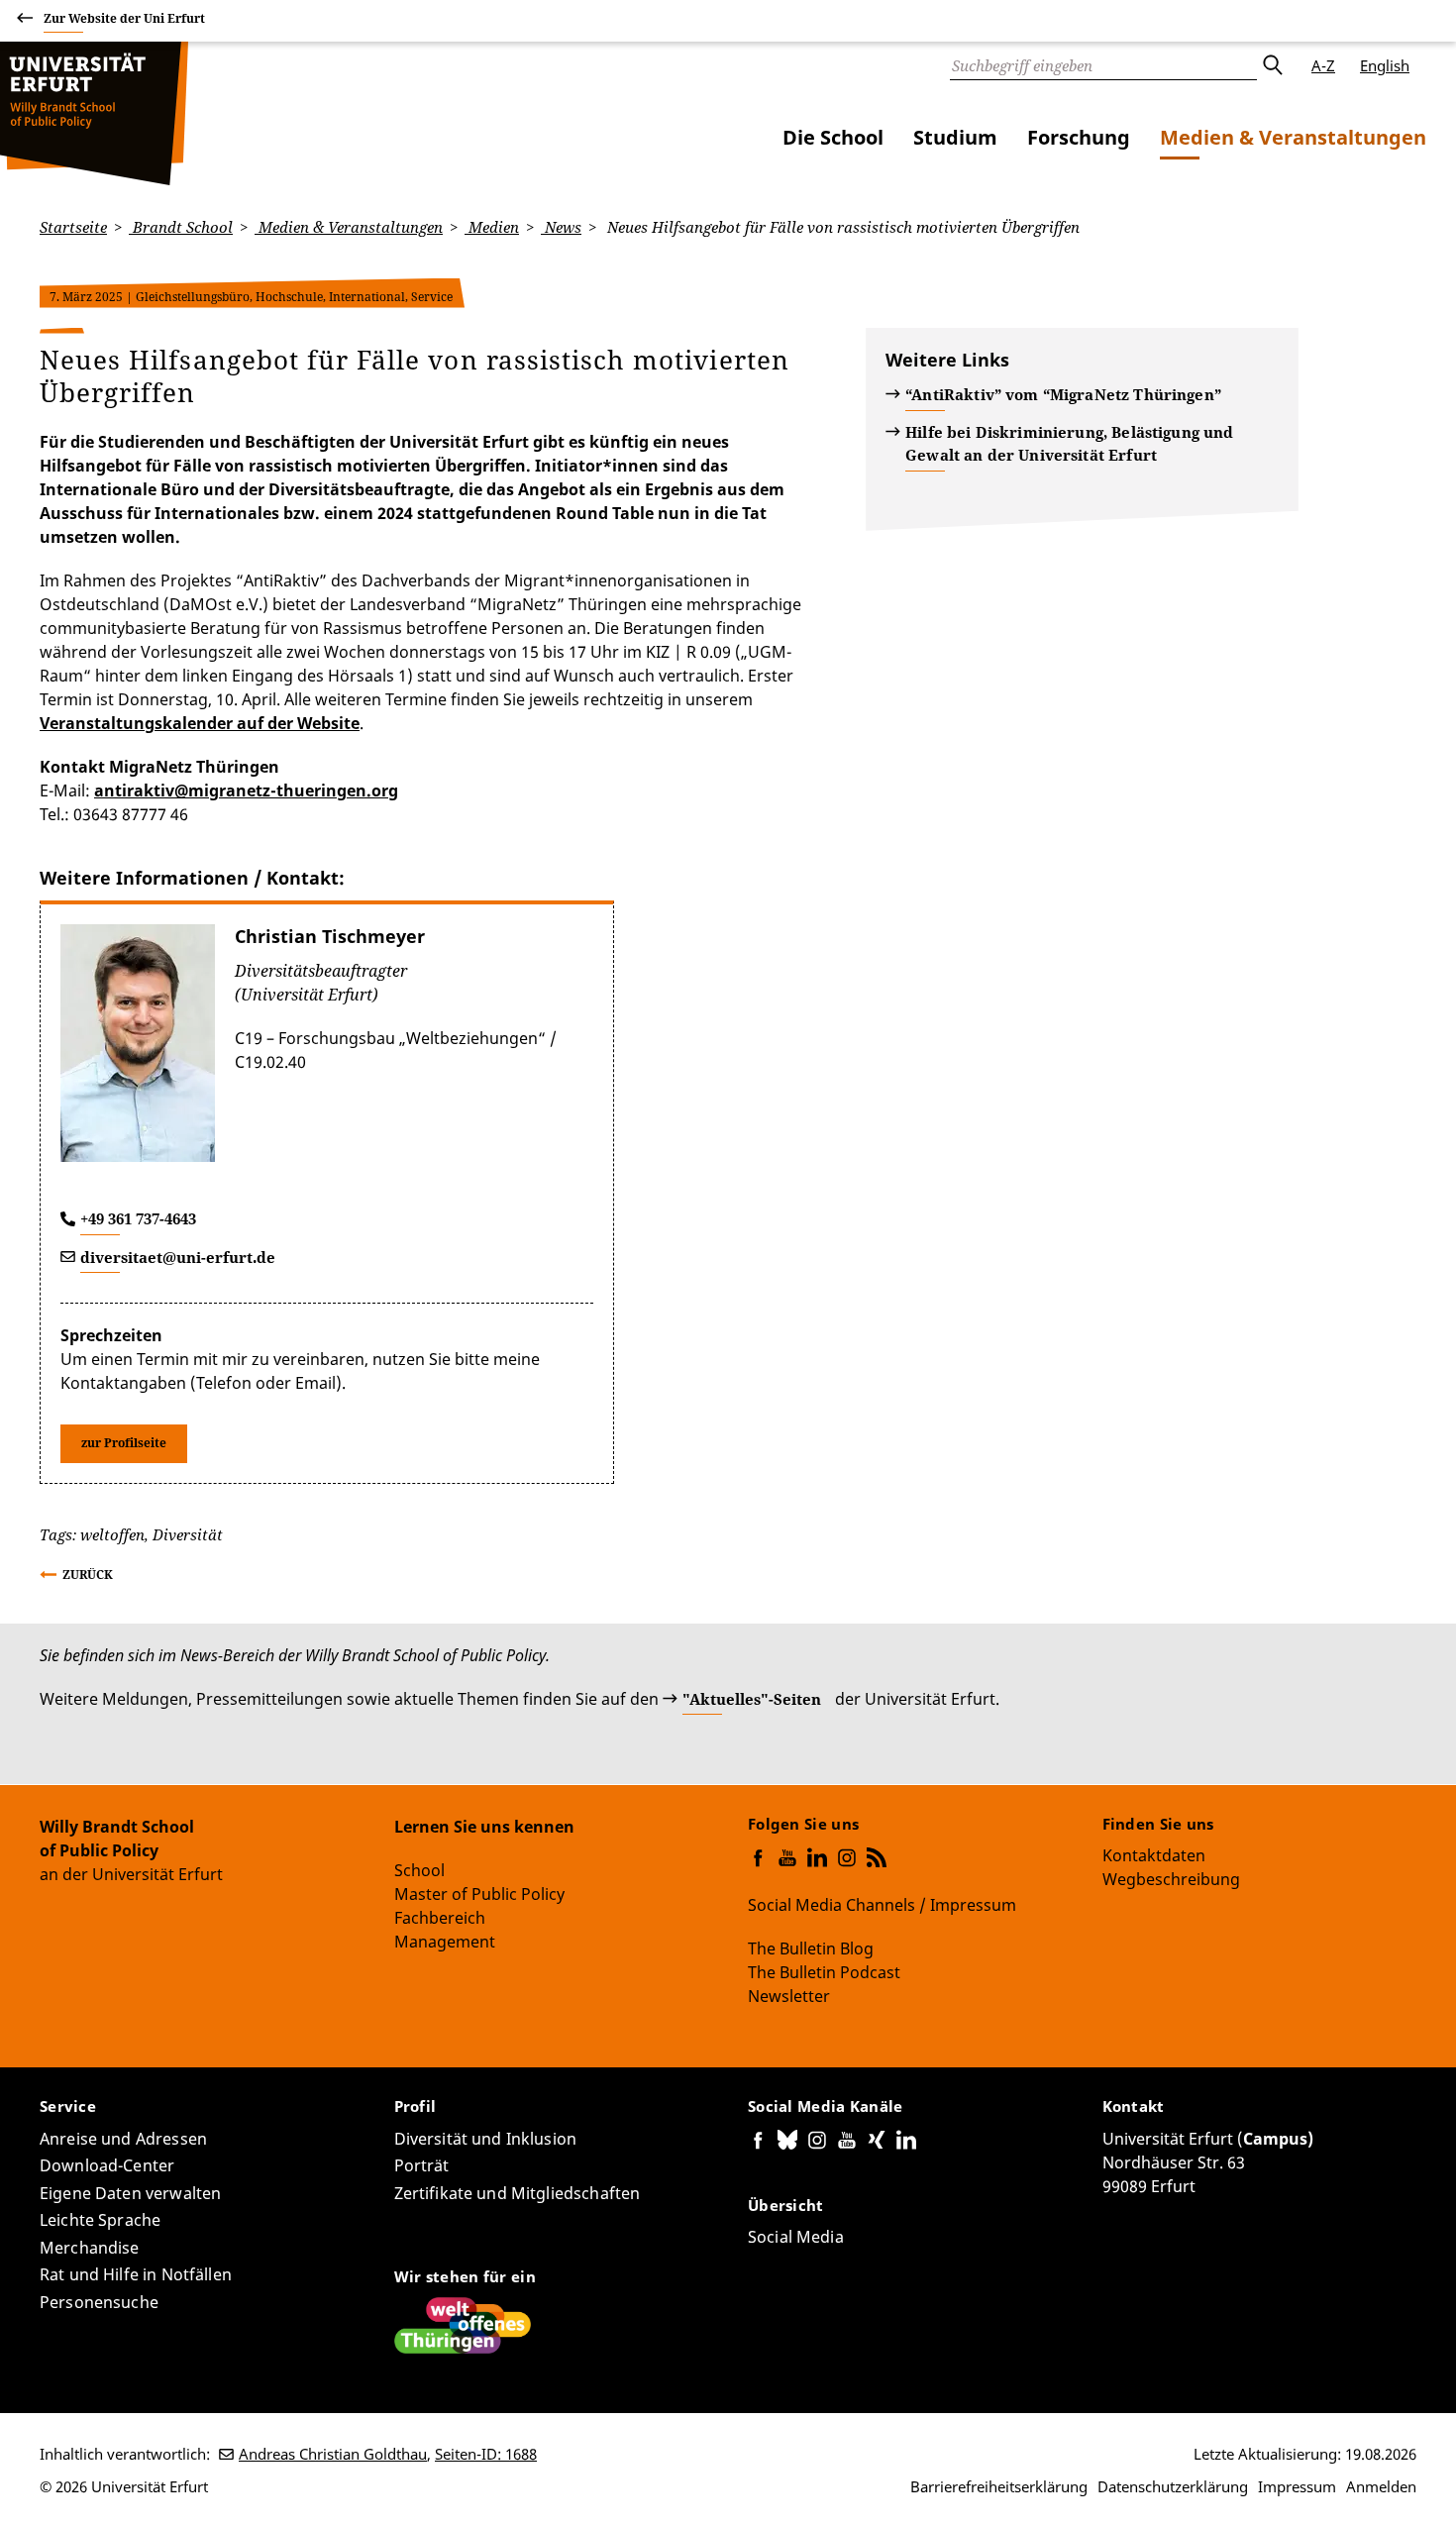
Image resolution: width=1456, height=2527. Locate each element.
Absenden (1272, 65)
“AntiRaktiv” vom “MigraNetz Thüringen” (1063, 394)
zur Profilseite (124, 1443)
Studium (955, 137)
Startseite (73, 227)
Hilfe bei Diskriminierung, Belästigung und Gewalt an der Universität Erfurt (1069, 443)
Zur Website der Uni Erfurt (124, 18)
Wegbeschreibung (1171, 1879)
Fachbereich (440, 1918)
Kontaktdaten (1154, 1855)
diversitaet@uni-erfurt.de (178, 1257)
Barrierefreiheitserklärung (999, 2486)
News (561, 227)
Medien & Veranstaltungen (1293, 137)
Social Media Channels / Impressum (882, 1905)
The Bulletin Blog (811, 1948)
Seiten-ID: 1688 (486, 2454)
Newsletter (789, 1996)
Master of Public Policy (479, 1894)
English (1385, 65)
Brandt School (181, 227)
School (419, 1870)
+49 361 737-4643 (138, 1218)
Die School (833, 137)
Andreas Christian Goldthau (333, 2454)
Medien (492, 227)
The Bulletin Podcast (824, 1972)
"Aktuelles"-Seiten (752, 1699)
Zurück (88, 1575)
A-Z (1323, 65)
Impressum (1297, 2486)
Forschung (1079, 137)
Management (445, 1942)
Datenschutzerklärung (1173, 2486)
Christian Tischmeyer (330, 936)
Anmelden (1381, 2486)
